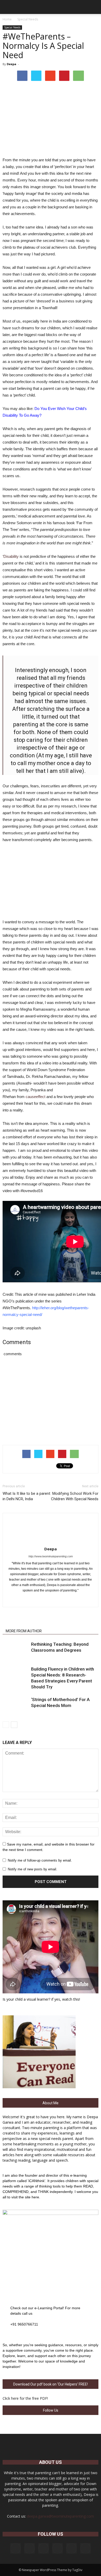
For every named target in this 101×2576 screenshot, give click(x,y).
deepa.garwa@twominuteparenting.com (60, 2516)
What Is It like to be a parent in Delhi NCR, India (26, 1496)
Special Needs (12, 27)
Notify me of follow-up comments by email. (40, 1860)
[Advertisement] (51, 882)
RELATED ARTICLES (22, 1624)
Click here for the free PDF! (25, 2398)
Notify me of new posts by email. (33, 1869)
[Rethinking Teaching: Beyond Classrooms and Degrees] (16, 1650)
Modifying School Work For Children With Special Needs (75, 1496)
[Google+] (40, 1599)
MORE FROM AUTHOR (24, 1631)
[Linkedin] (51, 1599)
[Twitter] (62, 1599)
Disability (12, 556)
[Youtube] (72, 1599)
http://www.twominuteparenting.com (51, 1556)
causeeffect (35, 1097)
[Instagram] (30, 2548)
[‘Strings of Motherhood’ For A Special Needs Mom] (16, 1706)
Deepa (12, 64)
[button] (94, 7)
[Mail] (57, 2548)
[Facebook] (29, 1599)
